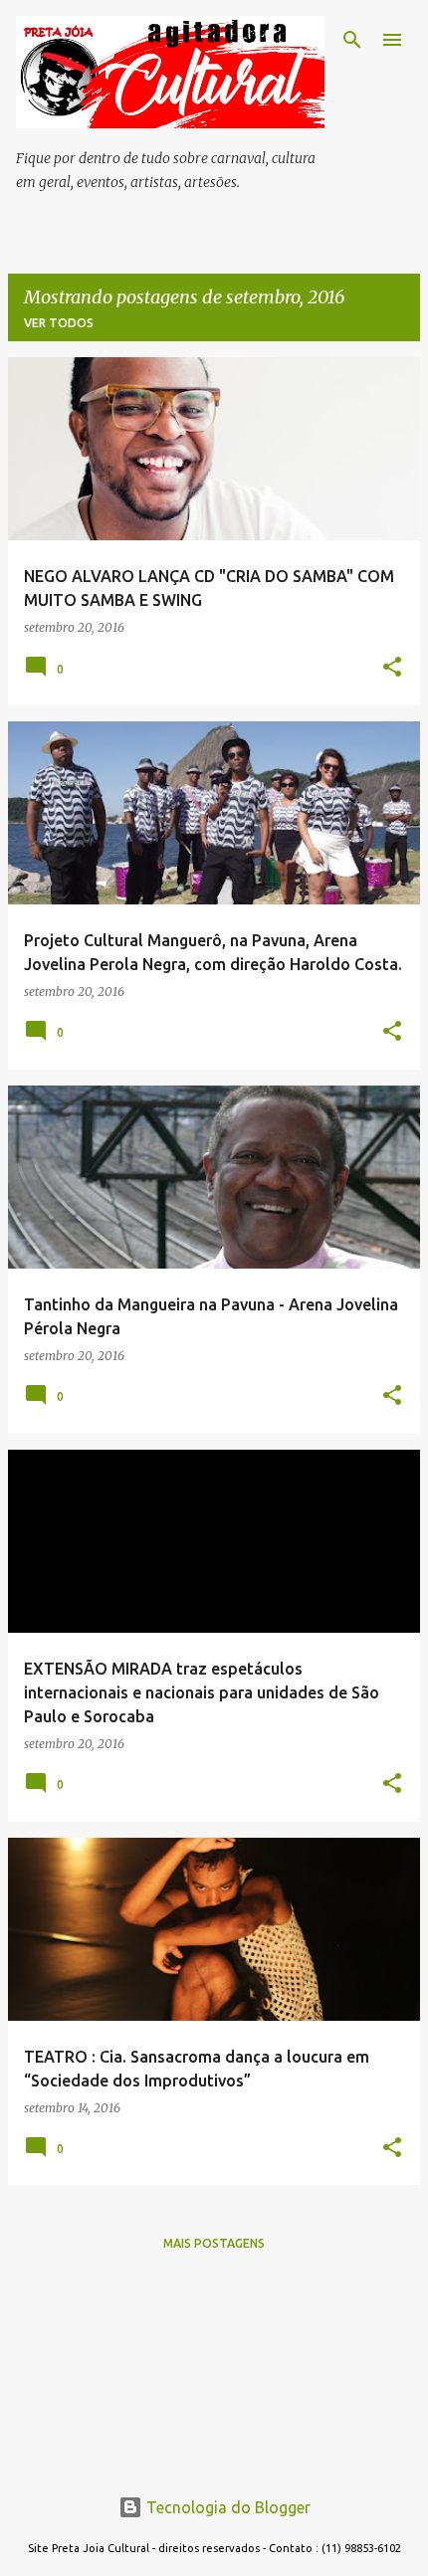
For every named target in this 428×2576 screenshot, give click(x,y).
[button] (392, 668)
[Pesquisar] (352, 40)
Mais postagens (214, 2243)
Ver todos (59, 323)
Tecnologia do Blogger (226, 2507)
